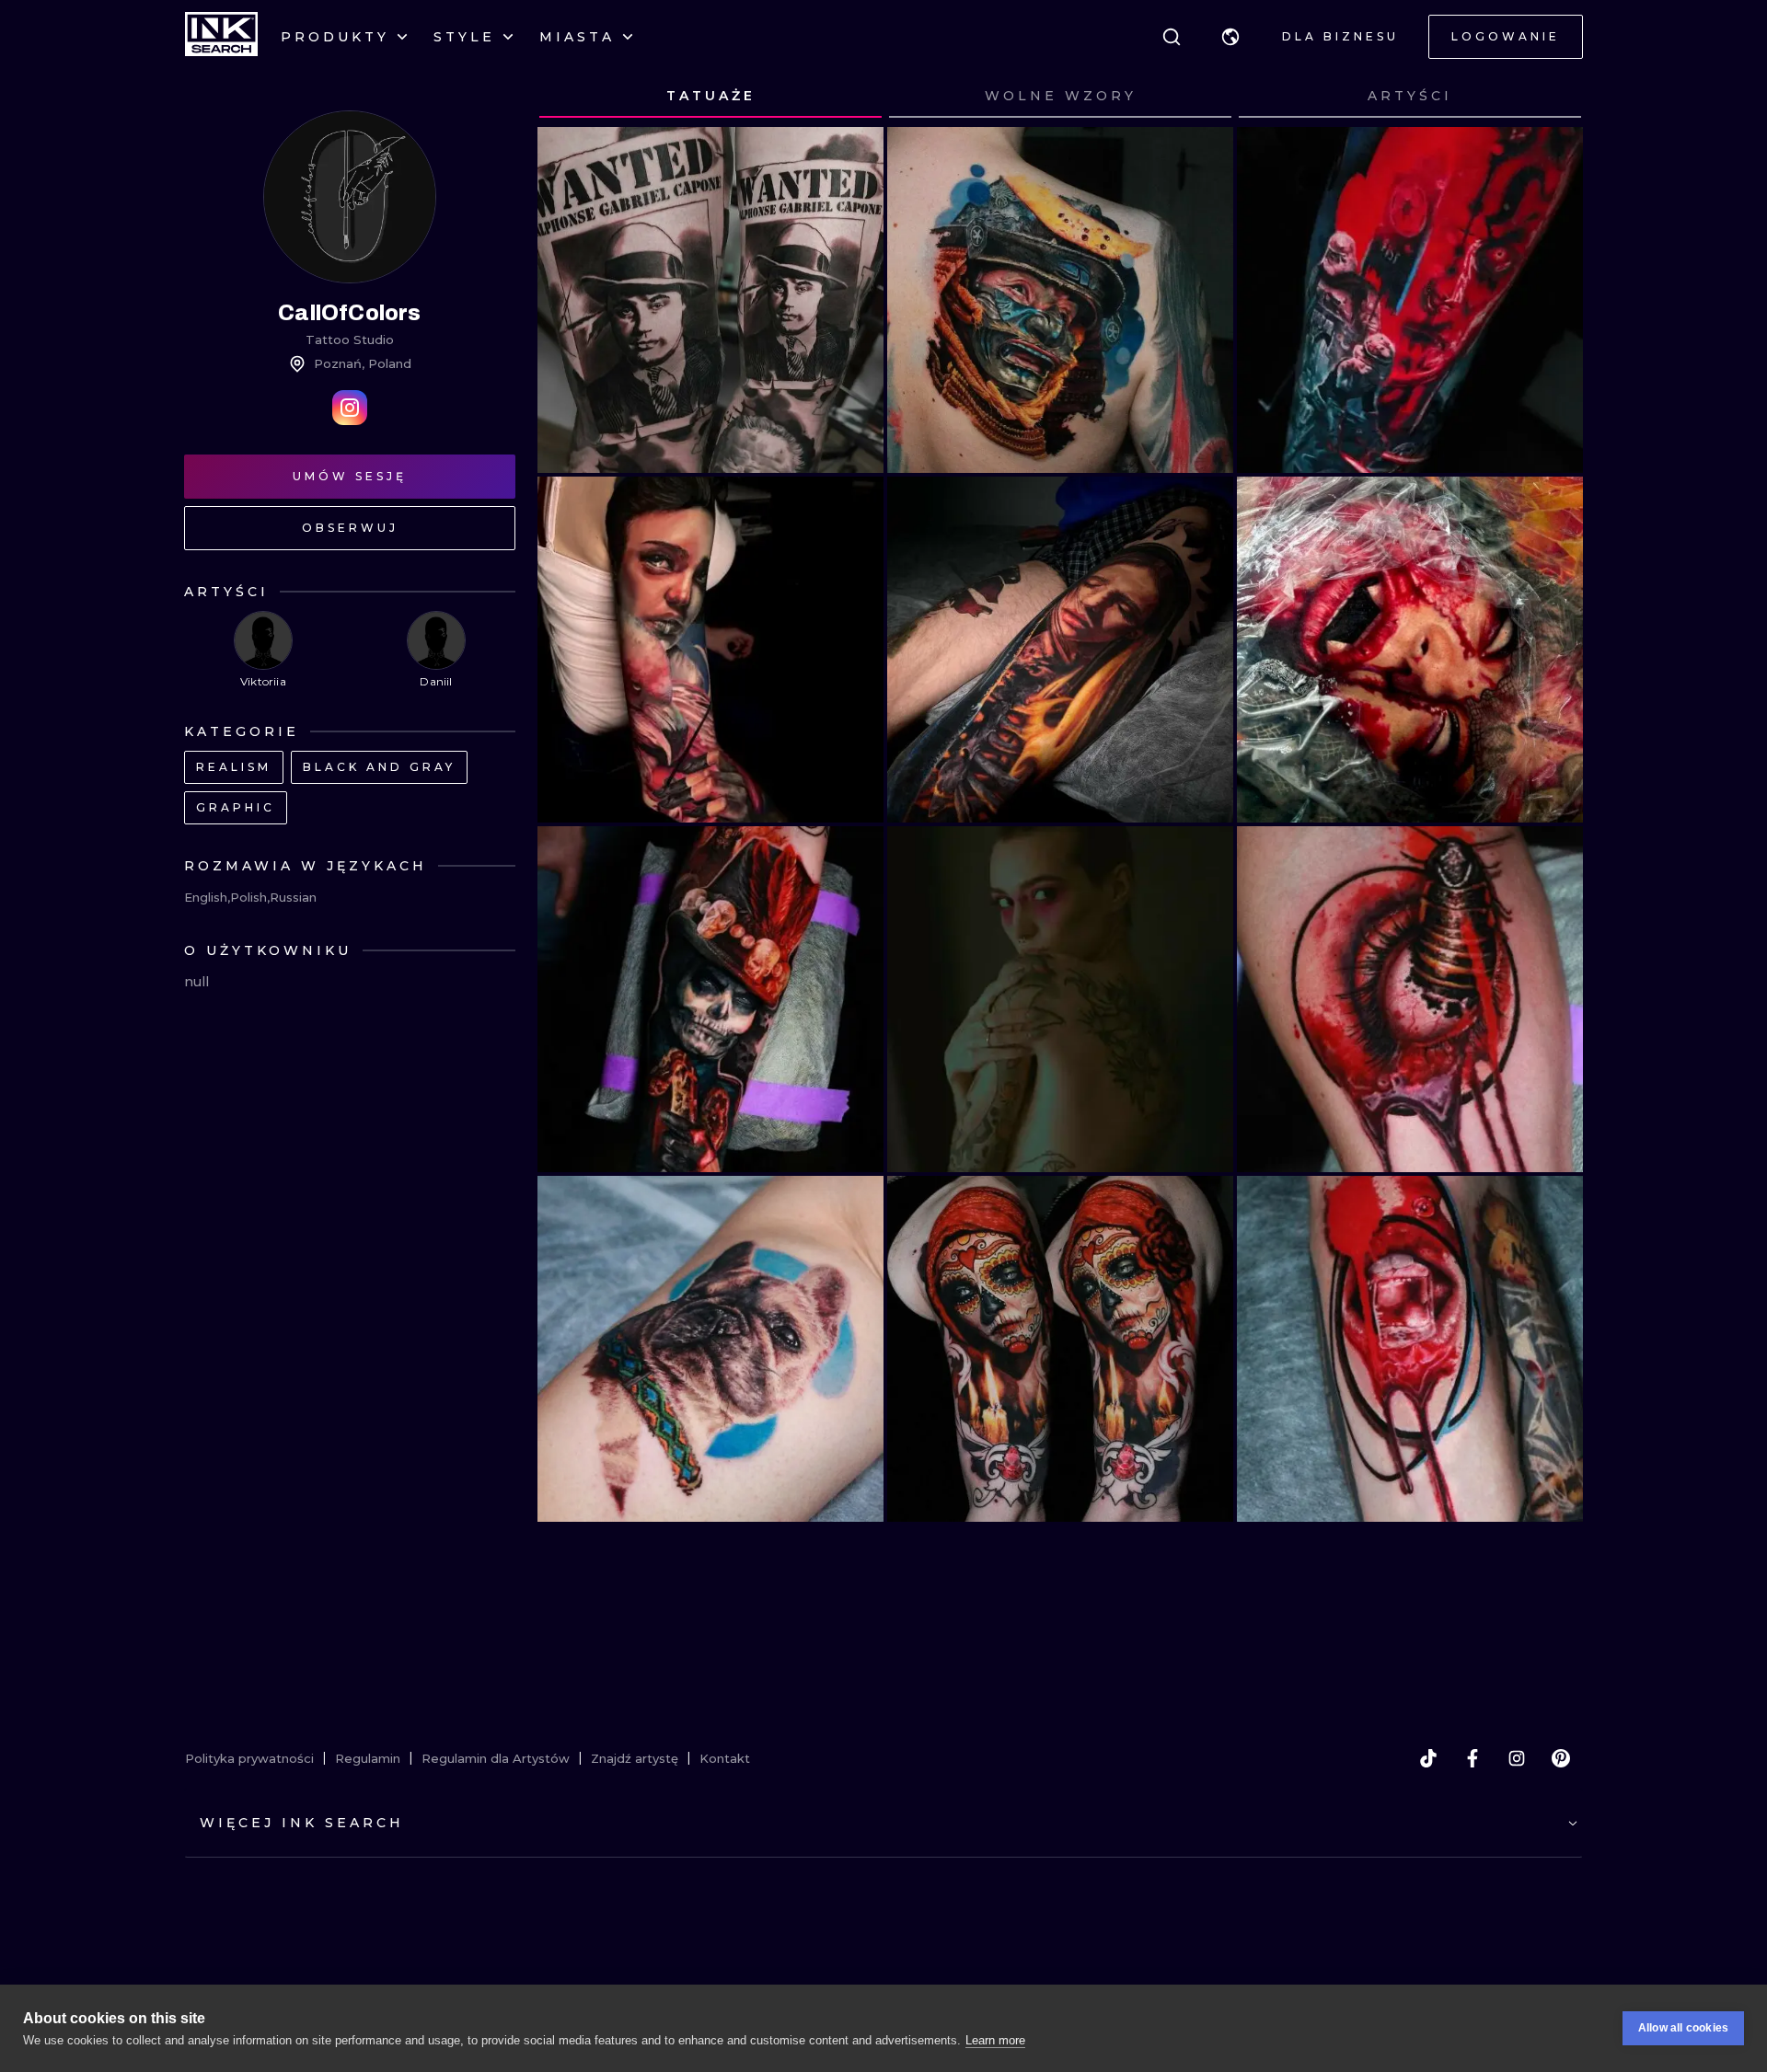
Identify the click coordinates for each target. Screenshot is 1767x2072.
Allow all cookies (1683, 2028)
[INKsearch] (221, 37)
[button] (1230, 37)
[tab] (710, 97)
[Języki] (1230, 37)
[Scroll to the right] (1552, 97)
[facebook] (1472, 1758)
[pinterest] (1561, 1758)
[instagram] (1517, 1758)
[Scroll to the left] (569, 97)
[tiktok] (1428, 1758)
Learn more (995, 2040)
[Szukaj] (1172, 37)
